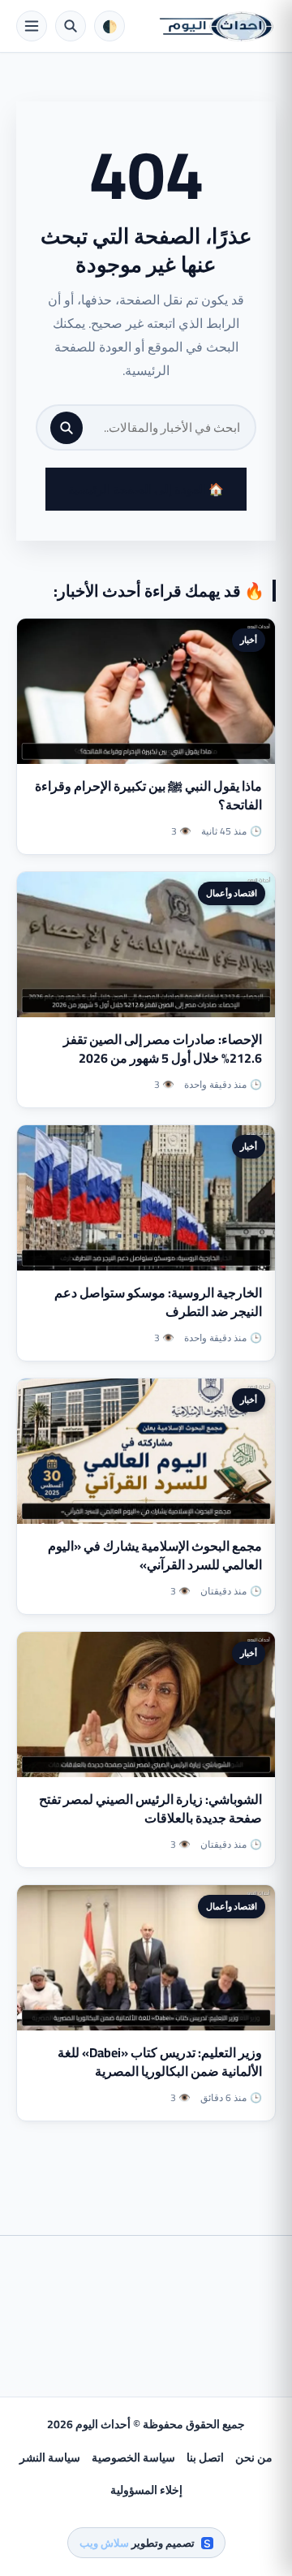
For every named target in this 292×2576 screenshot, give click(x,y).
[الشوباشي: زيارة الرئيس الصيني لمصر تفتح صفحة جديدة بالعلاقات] (146, 1704)
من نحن (254, 2457)
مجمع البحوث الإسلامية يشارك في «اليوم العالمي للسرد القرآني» (155, 1555)
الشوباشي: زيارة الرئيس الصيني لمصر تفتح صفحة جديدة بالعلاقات (150, 1808)
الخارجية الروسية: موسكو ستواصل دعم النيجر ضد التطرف (158, 1302)
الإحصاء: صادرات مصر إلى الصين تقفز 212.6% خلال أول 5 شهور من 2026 (163, 1049)
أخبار (249, 640)
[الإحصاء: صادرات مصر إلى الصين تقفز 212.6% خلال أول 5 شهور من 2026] (146, 945)
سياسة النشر (50, 2457)
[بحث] (67, 428)
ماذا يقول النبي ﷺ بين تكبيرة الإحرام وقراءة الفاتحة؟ (148, 795)
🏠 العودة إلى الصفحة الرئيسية (146, 489)
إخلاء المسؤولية (146, 2490)
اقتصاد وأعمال (232, 893)
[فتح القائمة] (32, 26)
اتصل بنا (205, 2457)
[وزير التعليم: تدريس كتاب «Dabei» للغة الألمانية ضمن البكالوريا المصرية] (146, 1958)
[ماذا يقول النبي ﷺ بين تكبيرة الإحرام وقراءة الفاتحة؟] (146, 691)
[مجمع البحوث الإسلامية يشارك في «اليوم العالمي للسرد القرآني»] (146, 1451)
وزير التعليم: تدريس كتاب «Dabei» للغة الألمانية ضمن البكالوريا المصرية (160, 2062)
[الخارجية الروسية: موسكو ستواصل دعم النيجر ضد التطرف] (146, 1198)
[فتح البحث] (71, 26)
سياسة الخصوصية (133, 2457)
